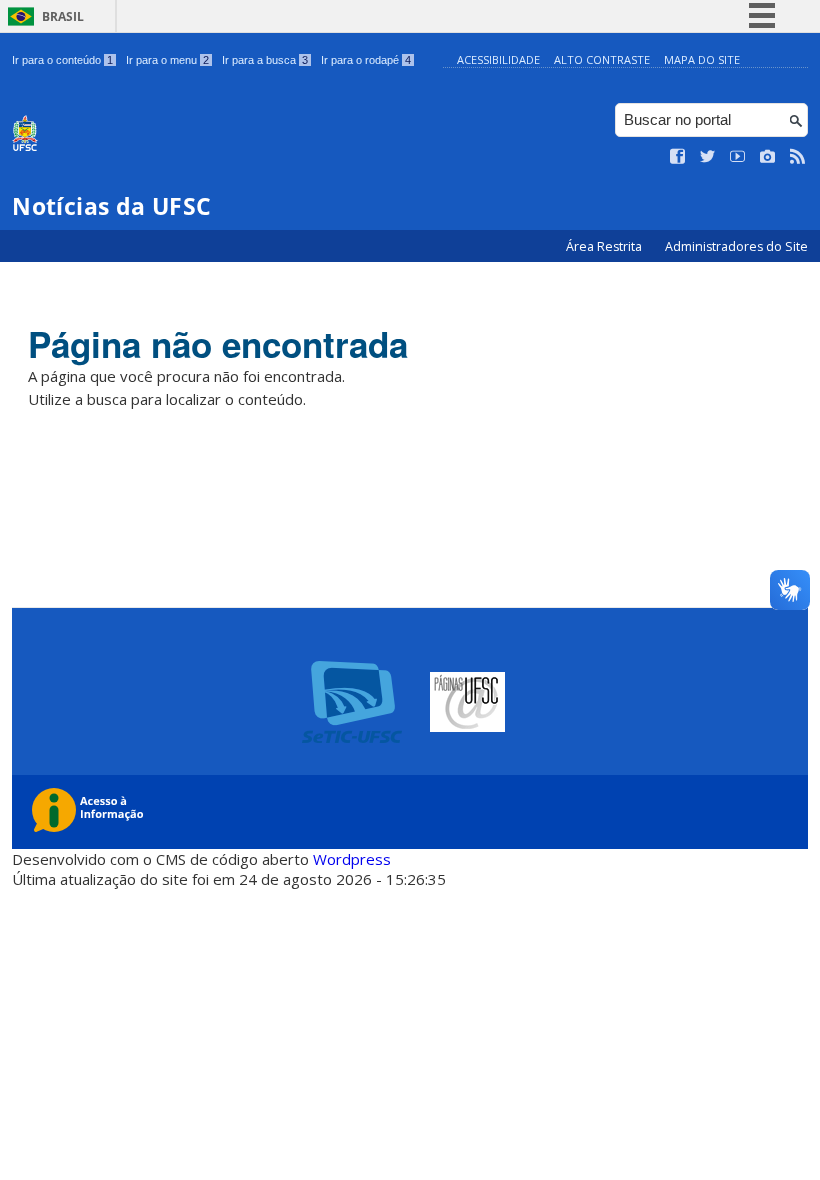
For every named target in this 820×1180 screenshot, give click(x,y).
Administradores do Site (736, 246)
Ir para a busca (265, 60)
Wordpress (352, 859)
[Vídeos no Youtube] (738, 157)
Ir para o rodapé (366, 60)
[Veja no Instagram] (768, 157)
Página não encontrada (218, 344)
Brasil (63, 16)
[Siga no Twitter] (708, 157)
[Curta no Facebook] (678, 157)
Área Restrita (605, 246)
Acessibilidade (498, 59)
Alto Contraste (602, 59)
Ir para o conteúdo (62, 60)
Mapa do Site (702, 59)
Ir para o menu (167, 60)
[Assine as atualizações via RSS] (798, 157)
